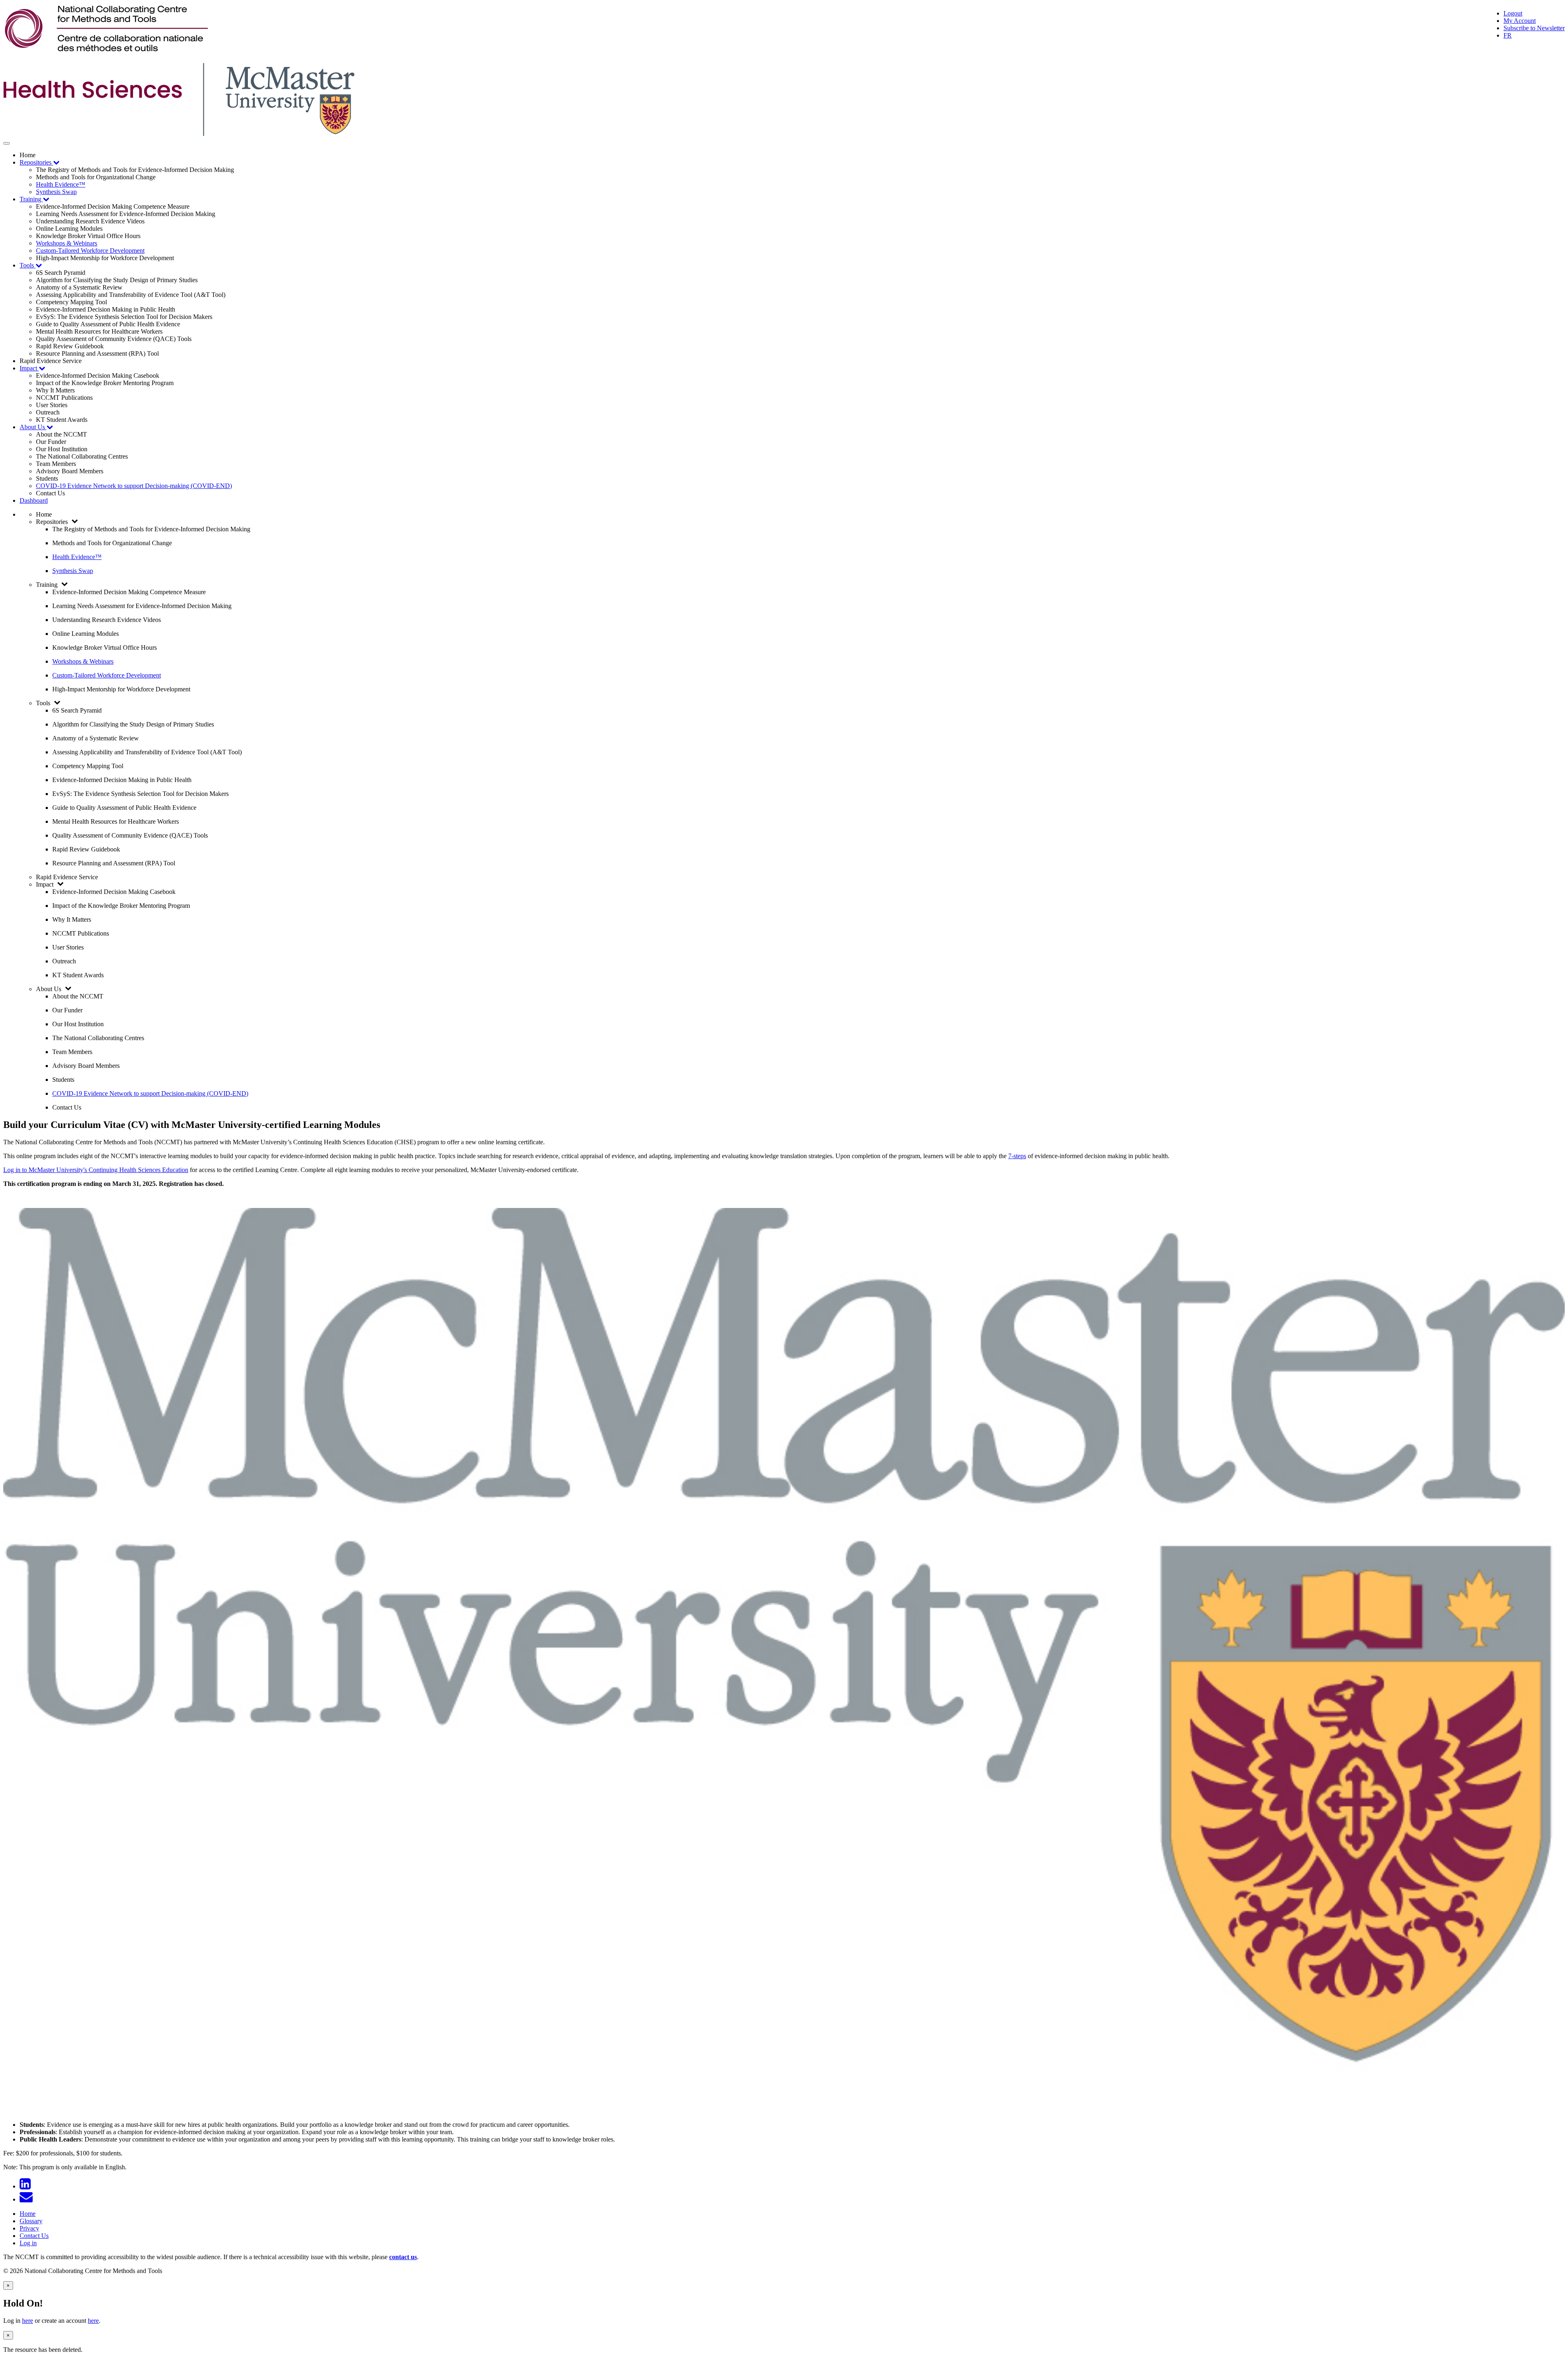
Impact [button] (29, 368)
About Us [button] (33, 427)
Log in (28, 2243)
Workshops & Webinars (67, 243)
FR (1508, 35)
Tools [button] (28, 265)
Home (28, 2214)
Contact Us (34, 2236)
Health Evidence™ (61, 184)
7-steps (1017, 1156)
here (28, 2321)
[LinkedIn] (27, 2186)
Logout (1513, 13)
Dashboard (34, 500)
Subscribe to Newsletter (1534, 28)
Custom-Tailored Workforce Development (90, 251)
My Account (1520, 21)
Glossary (31, 2221)
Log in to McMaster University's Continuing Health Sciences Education (96, 1170)
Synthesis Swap (56, 192)
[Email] (28, 2199)
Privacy (29, 2228)
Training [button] (31, 199)
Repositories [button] (36, 162)
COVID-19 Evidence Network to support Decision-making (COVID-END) (134, 486)
